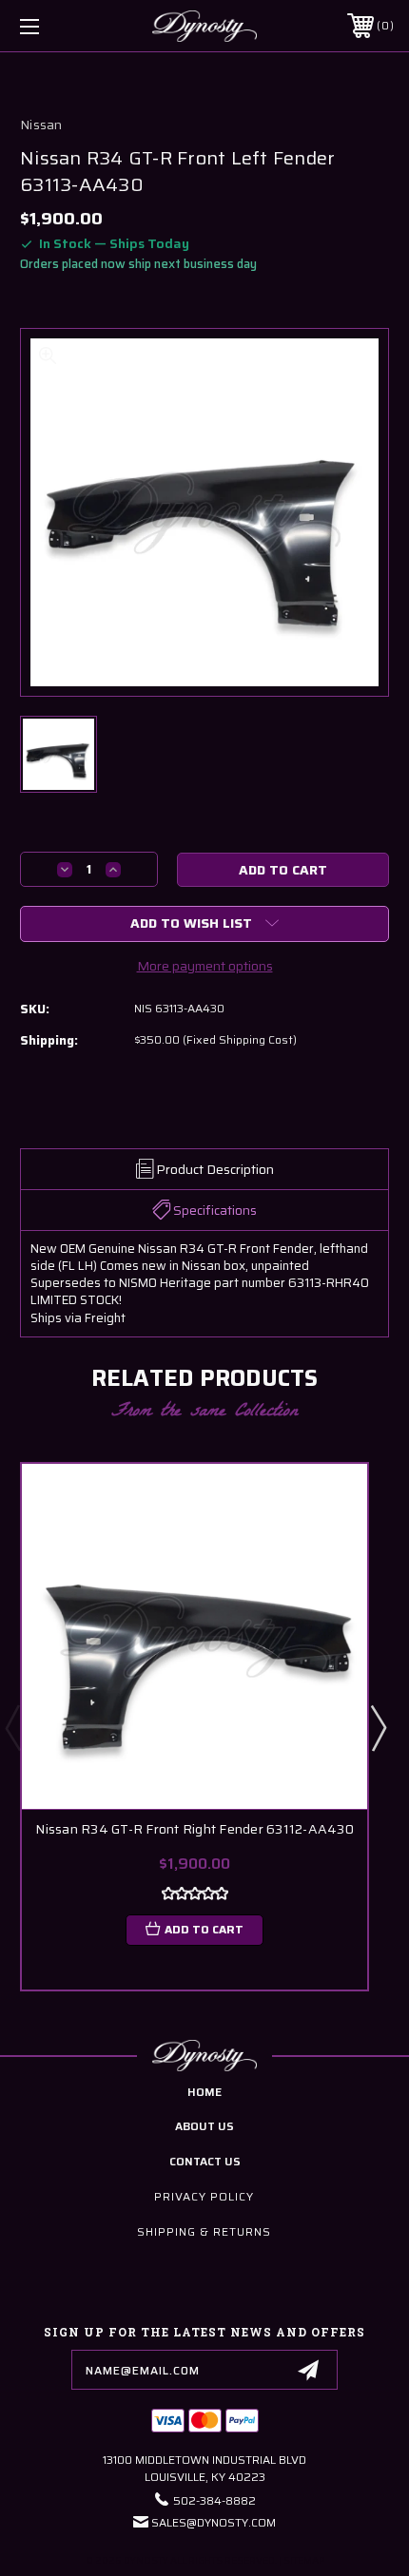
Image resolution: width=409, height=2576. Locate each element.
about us (204, 2126)
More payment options (205, 966)
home (204, 2092)
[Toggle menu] (57, 26)
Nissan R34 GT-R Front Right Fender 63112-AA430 (195, 1829)
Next (378, 1727)
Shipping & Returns (204, 2231)
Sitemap (304, 2560)
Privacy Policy (204, 2196)
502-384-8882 (214, 2500)
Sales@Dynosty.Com (214, 2522)
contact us (205, 2161)
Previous (12, 1727)
